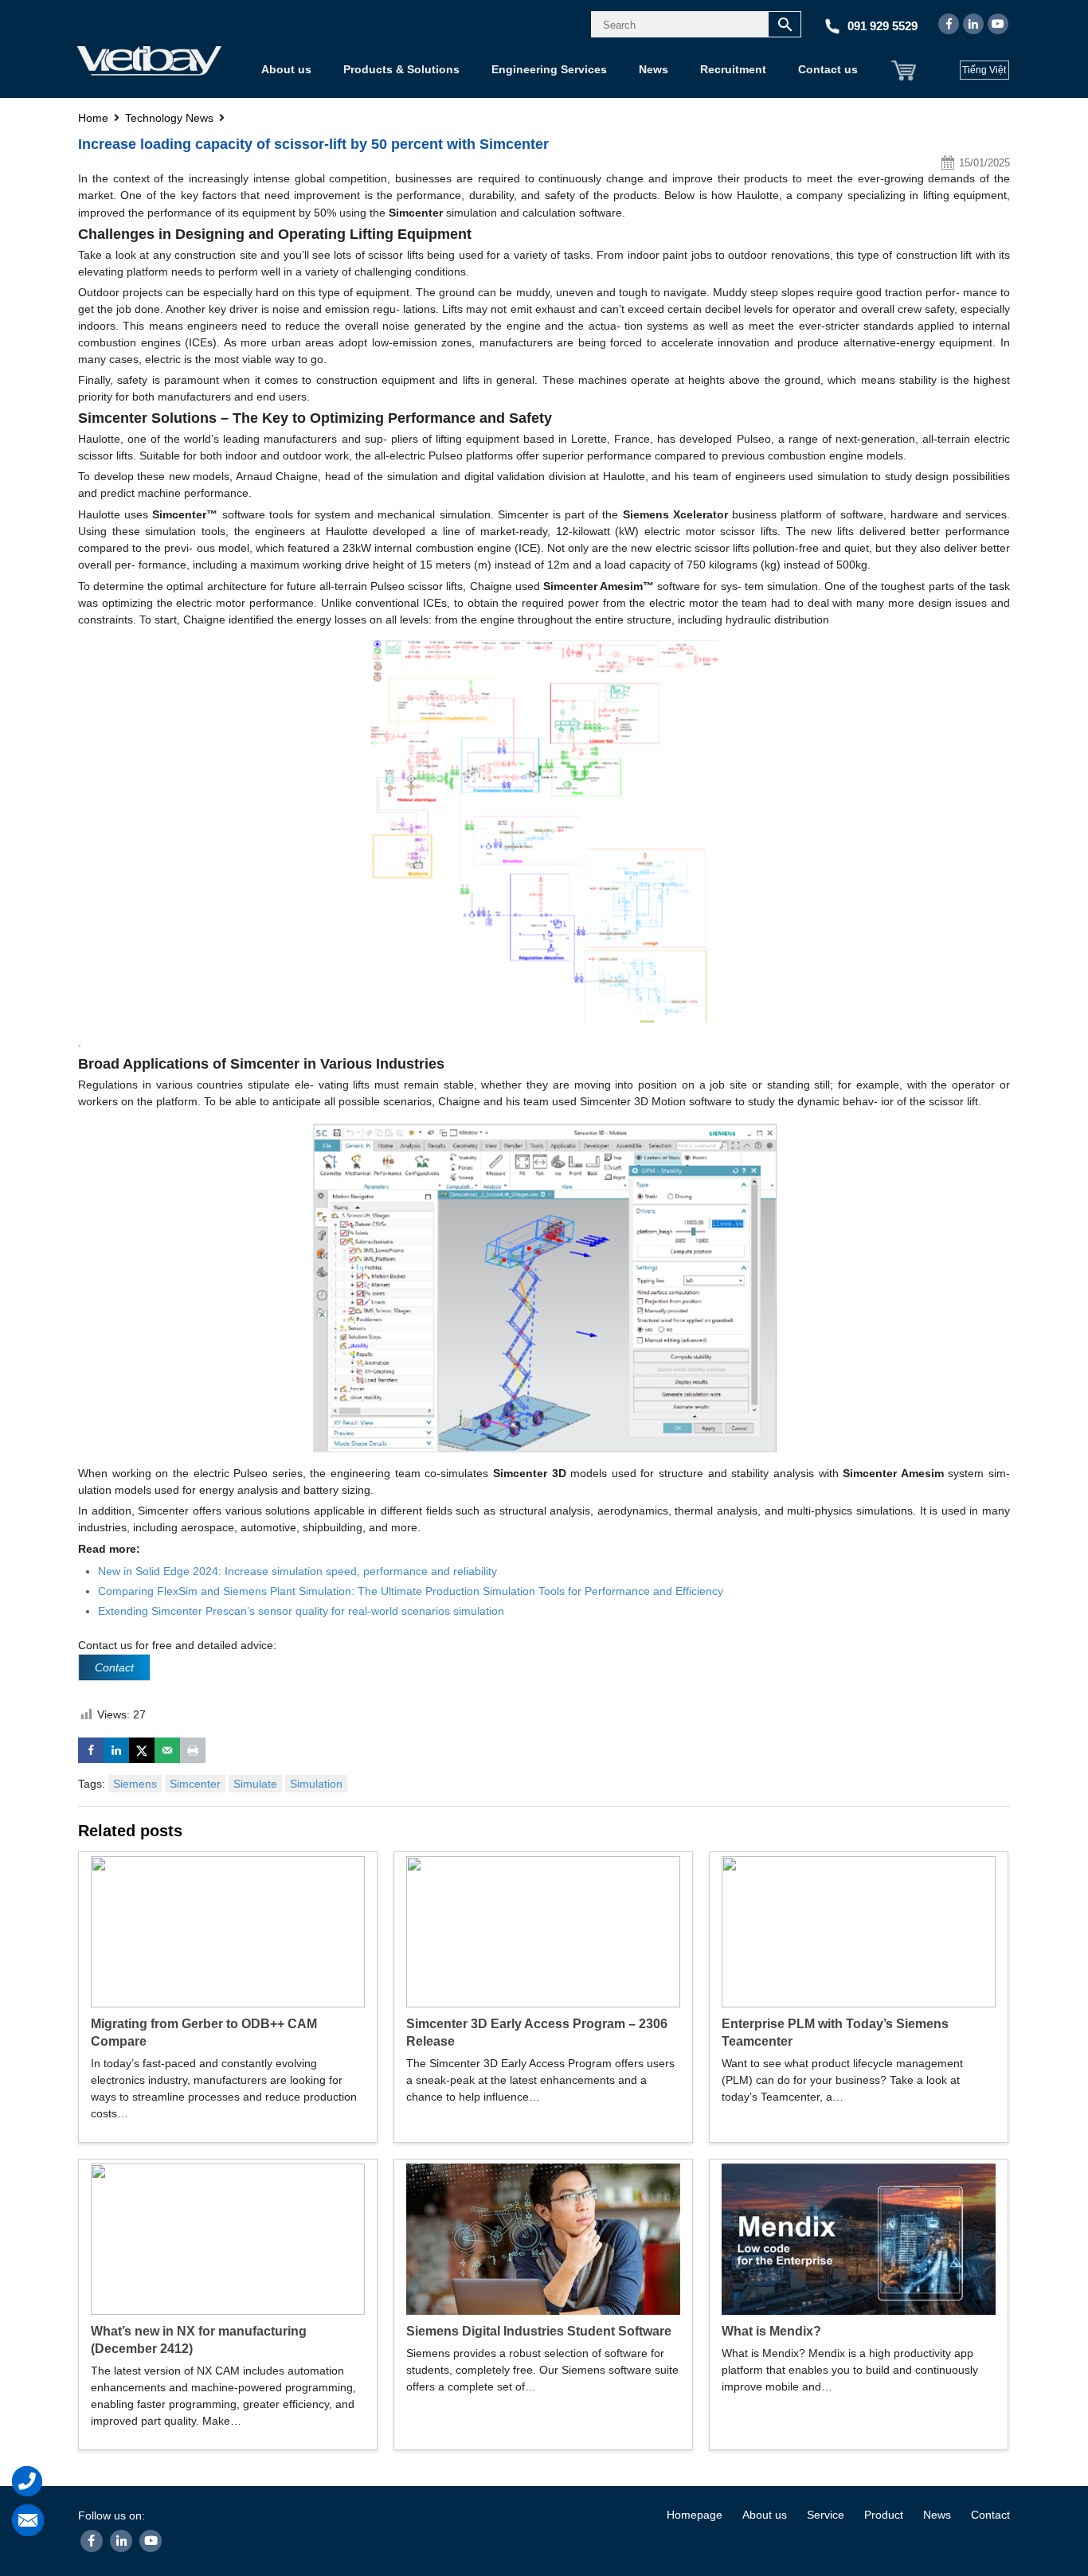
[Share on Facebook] (91, 1750)
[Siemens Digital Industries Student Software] (543, 2238)
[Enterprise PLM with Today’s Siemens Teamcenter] (859, 1930)
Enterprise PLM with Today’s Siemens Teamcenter (835, 2033)
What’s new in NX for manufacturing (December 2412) (199, 2340)
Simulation (316, 1784)
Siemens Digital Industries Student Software (539, 2331)
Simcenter (195, 1784)
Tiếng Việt (984, 70)
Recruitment (733, 69)
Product (884, 2515)
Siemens (135, 1784)
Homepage (695, 2515)
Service (826, 2515)
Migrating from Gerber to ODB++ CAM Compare (204, 2033)
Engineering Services (549, 69)
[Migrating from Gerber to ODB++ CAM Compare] (228, 1930)
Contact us (828, 69)
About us (286, 69)
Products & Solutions (401, 69)
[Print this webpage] (193, 1750)
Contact (990, 2515)
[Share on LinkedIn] (116, 1750)
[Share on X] (142, 1750)
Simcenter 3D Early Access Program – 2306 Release (537, 2033)
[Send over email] (167, 1750)
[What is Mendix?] (859, 2238)
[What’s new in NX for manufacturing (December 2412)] (228, 2238)
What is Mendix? (771, 2331)
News (654, 69)
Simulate (255, 1784)
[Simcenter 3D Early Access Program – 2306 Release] (543, 1930)
